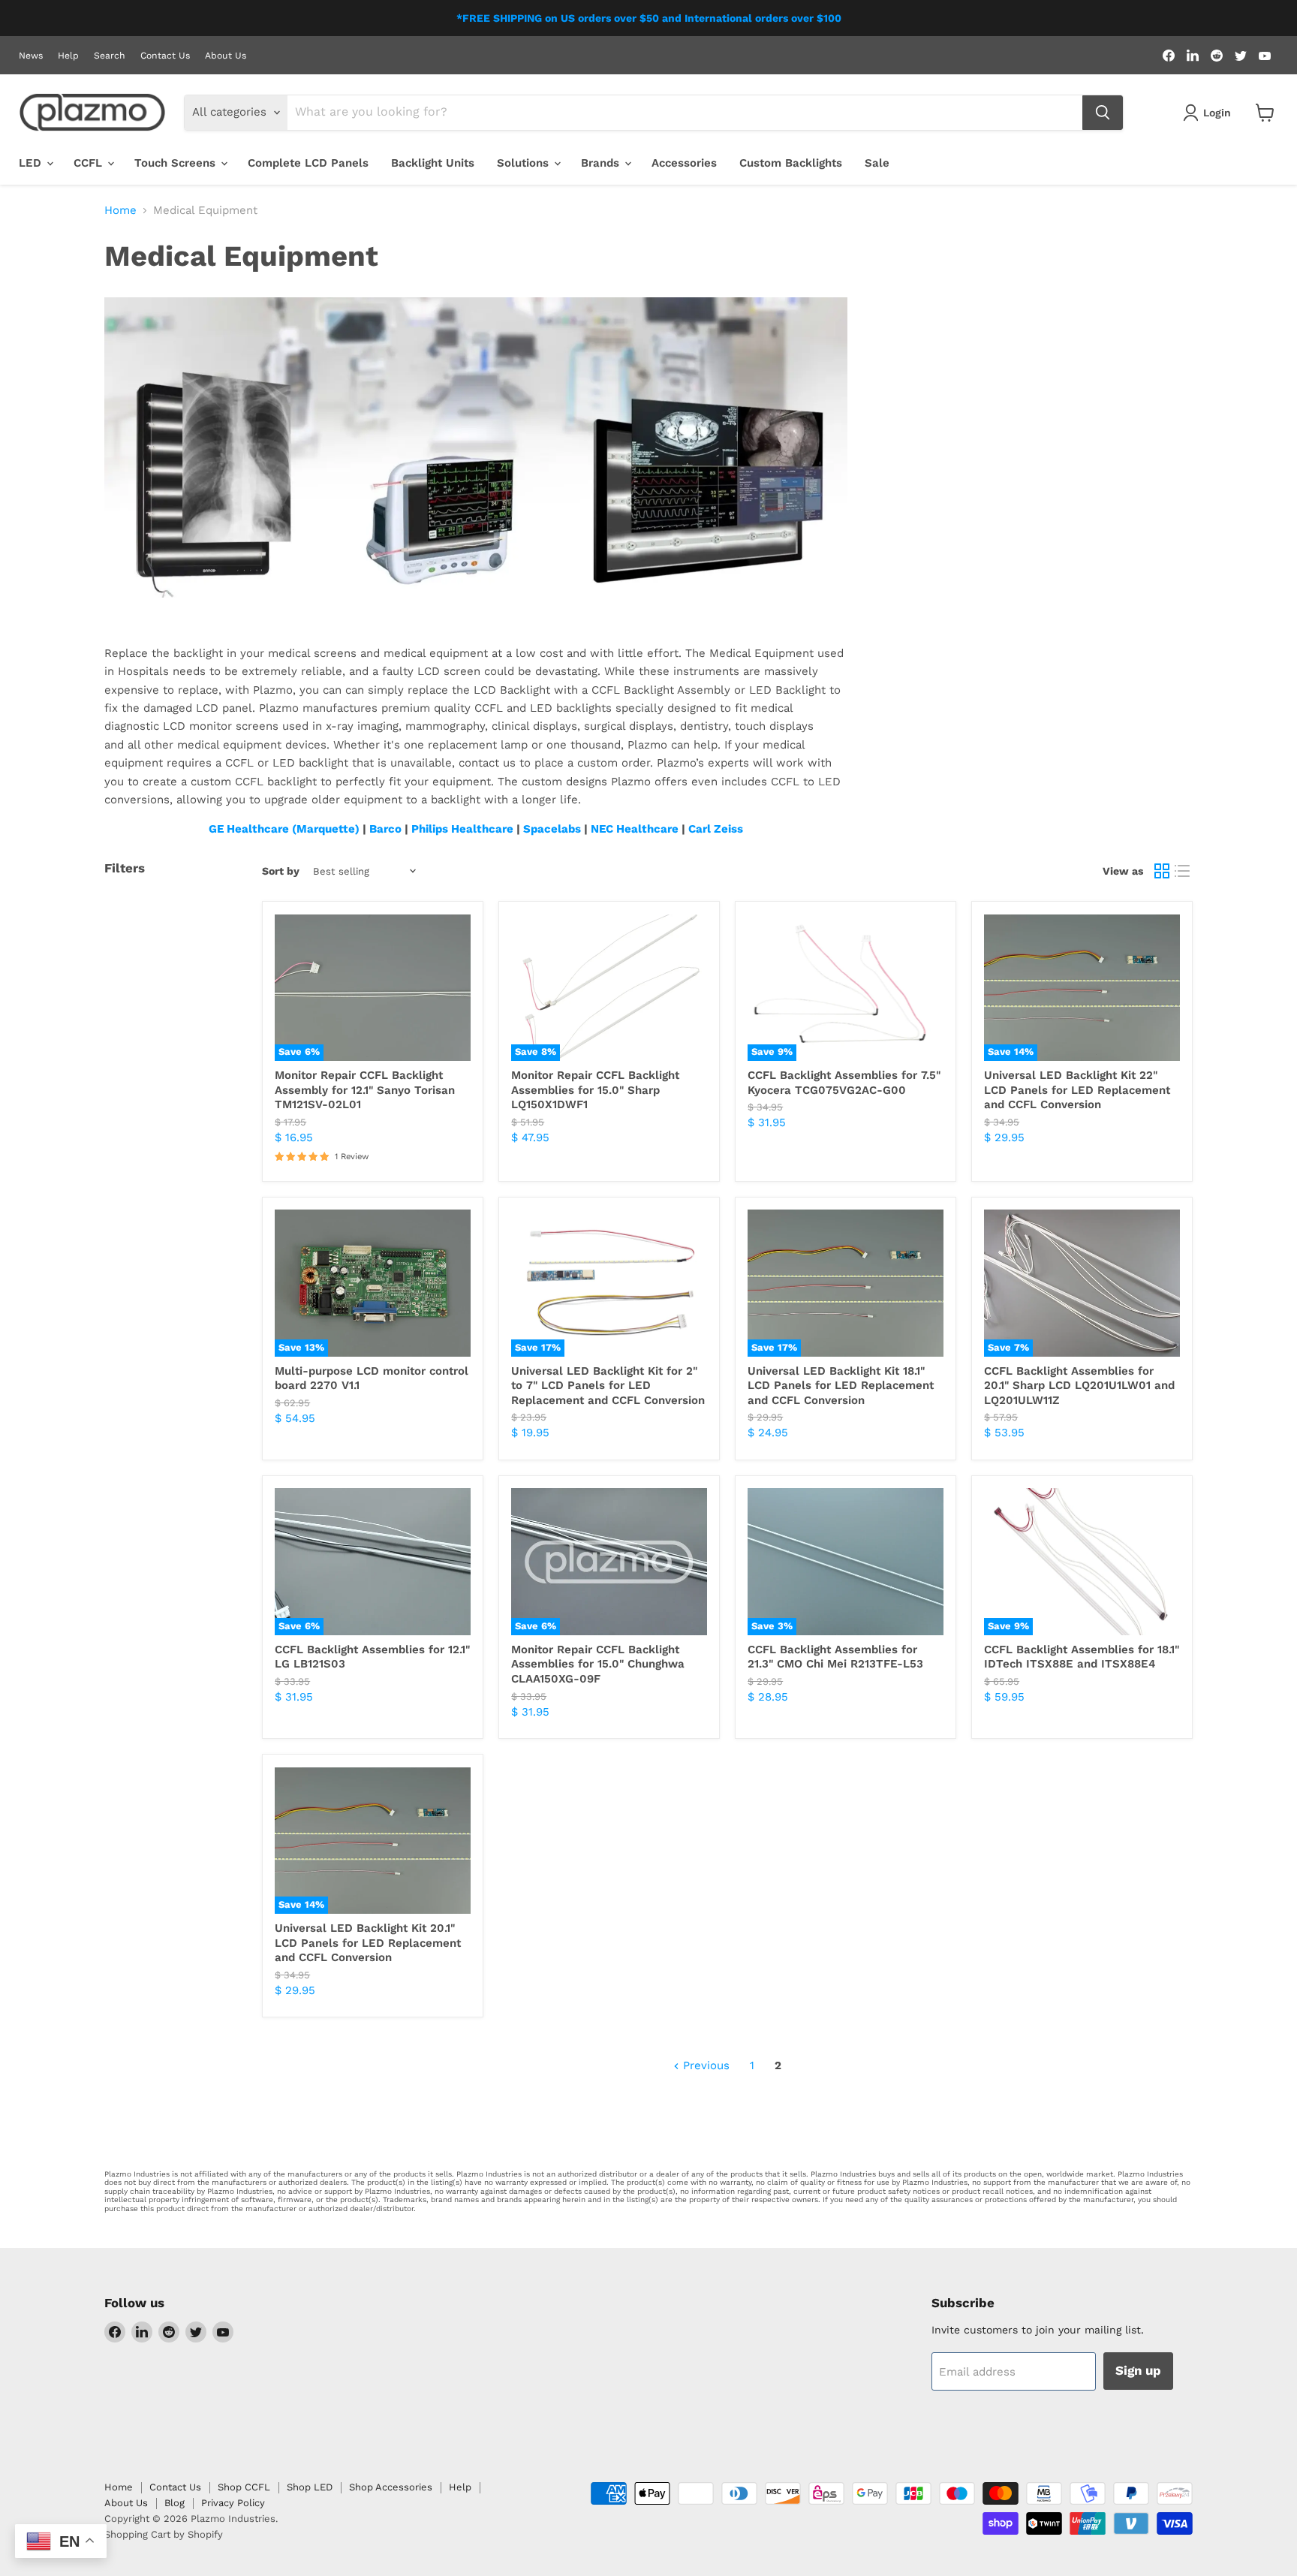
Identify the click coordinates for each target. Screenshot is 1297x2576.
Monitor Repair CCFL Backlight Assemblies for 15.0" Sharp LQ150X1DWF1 (595, 1090)
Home (120, 211)
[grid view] (1162, 872)
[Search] (1103, 113)
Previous (704, 2065)
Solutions (525, 163)
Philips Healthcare (462, 829)
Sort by (281, 871)
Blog (175, 2503)
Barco (385, 829)
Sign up (1138, 2370)
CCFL (90, 163)
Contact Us (165, 56)
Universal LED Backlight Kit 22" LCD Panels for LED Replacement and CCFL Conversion (1077, 1090)
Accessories (684, 163)
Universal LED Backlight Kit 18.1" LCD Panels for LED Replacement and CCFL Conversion (841, 1386)
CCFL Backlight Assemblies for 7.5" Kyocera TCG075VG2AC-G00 (844, 1083)
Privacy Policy (233, 2503)
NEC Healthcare (635, 829)
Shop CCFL (244, 2487)
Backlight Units (433, 163)
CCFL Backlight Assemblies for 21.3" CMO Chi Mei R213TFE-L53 (835, 1657)
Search (110, 56)
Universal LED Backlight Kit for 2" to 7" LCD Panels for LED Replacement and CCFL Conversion (608, 1386)
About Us (226, 56)
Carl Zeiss (716, 829)
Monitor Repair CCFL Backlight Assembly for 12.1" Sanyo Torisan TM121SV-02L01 (365, 1090)
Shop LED (310, 2487)
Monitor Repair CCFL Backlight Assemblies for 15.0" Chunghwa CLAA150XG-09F (598, 1664)
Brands (602, 163)
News (31, 56)
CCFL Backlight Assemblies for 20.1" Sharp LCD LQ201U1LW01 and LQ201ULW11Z (1079, 1386)
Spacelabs (552, 829)
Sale (877, 163)
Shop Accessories (391, 2487)
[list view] (1183, 872)
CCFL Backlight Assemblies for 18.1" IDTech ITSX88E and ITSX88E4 (1082, 1657)
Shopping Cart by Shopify (164, 2534)
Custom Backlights (791, 163)
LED (32, 163)
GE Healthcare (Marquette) (284, 829)
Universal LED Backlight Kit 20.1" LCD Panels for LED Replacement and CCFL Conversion (368, 1943)
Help (68, 56)
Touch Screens (177, 163)
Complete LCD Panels (308, 163)
